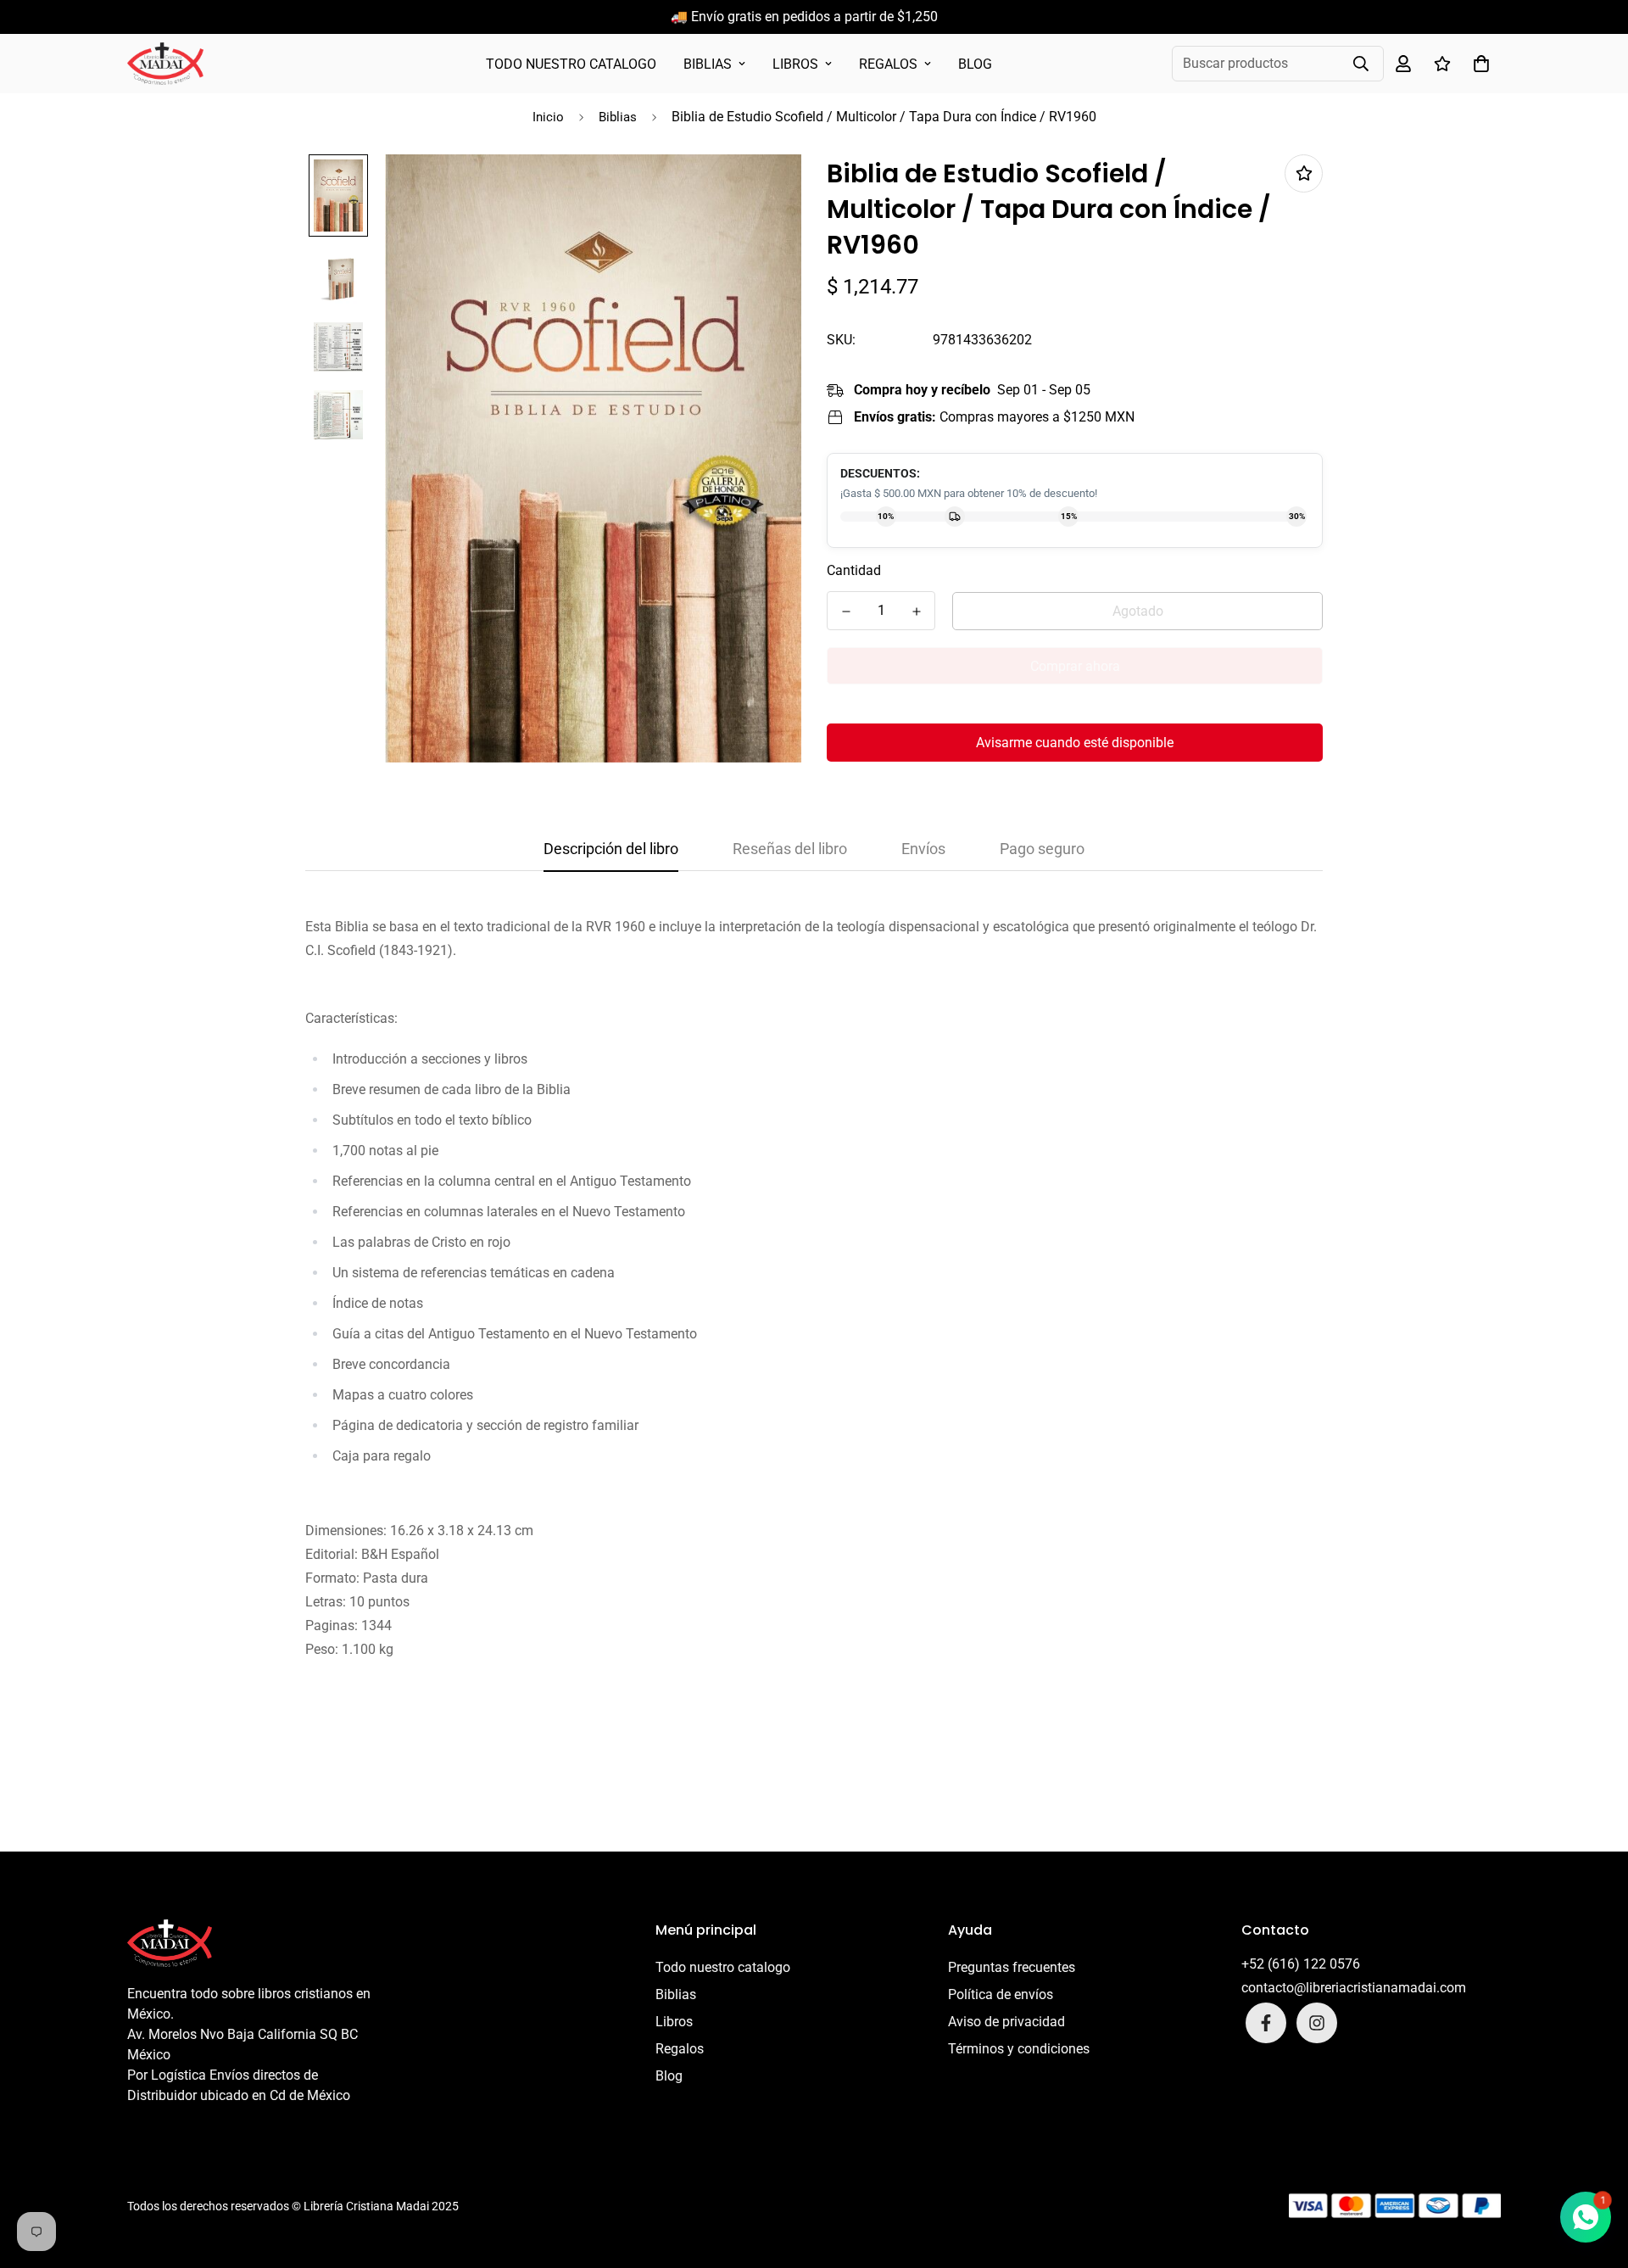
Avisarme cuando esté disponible (1075, 743)
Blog (975, 64)
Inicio (548, 117)
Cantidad (854, 570)
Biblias (708, 64)
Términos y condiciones (1019, 2049)
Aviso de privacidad (1006, 2022)
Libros (795, 64)
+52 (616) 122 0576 (1301, 1964)
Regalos (888, 64)
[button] (1478, 64)
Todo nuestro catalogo (571, 64)
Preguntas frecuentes (1012, 1967)
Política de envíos (1001, 1994)
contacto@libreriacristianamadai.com (1354, 1988)
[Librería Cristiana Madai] (165, 64)
